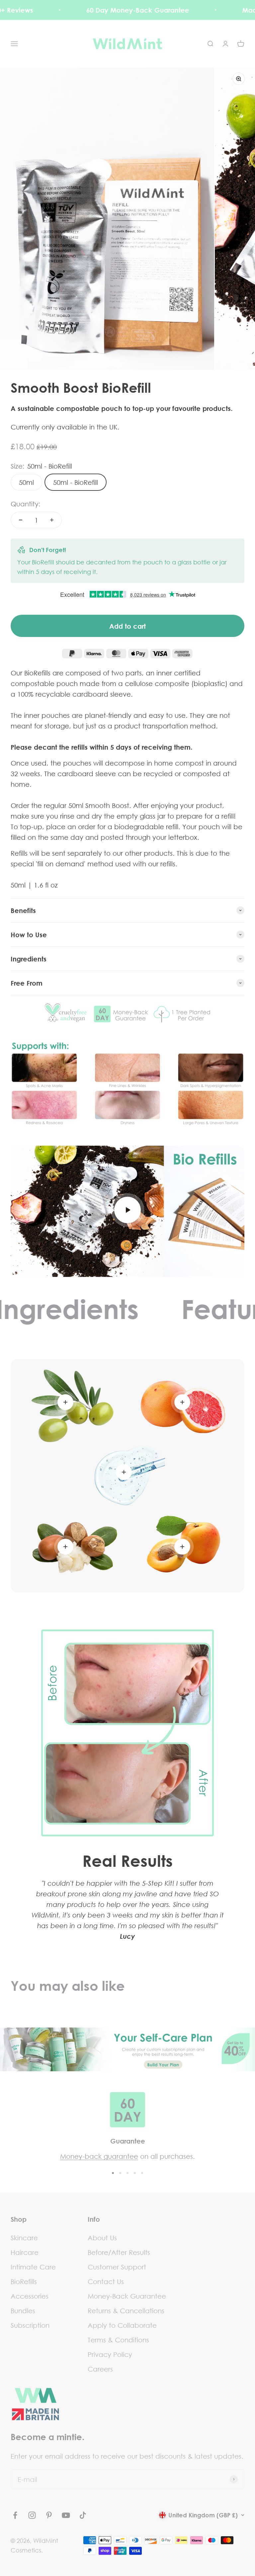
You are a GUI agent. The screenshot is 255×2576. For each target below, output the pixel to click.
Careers (100, 2369)
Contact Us (106, 2281)
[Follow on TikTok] (83, 2515)
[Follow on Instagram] (32, 2515)
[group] (127, 2049)
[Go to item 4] (135, 2173)
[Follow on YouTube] (66, 2515)
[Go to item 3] (127, 2173)
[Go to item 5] (142, 2173)
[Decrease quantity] (21, 520)
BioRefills (24, 2281)
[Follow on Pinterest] (49, 2515)
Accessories (30, 2296)
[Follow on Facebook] (15, 2515)
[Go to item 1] (113, 2173)
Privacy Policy (110, 2354)
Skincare (24, 2238)
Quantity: (26, 504)
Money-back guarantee (99, 2156)
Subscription (30, 2325)
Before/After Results (119, 2252)
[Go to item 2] (120, 2173)
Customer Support (117, 2267)
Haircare (25, 2252)
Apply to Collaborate (122, 2325)
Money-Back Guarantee (127, 2296)
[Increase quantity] (52, 520)
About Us (102, 2238)
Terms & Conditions (118, 2340)
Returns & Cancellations (126, 2311)
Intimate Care (33, 2267)
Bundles (23, 2311)
